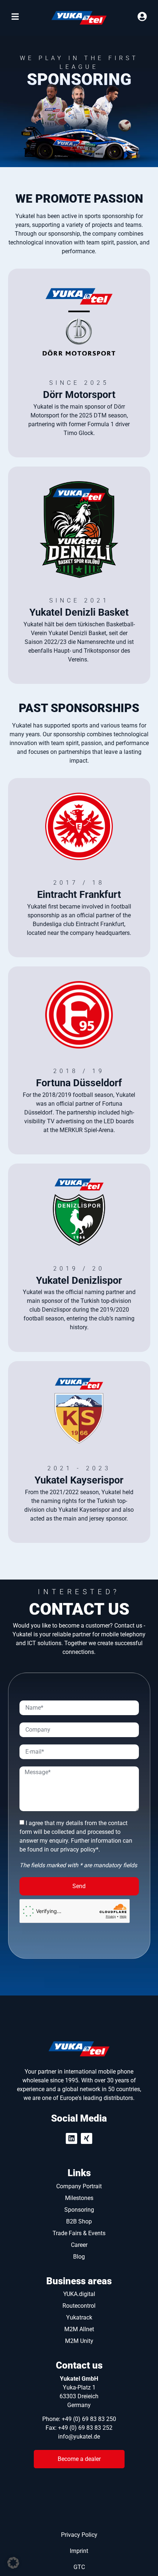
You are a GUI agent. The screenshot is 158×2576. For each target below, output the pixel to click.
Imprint (79, 2551)
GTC (79, 2567)
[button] (13, 2563)
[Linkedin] (71, 2139)
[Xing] (87, 2139)
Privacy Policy (79, 2535)
